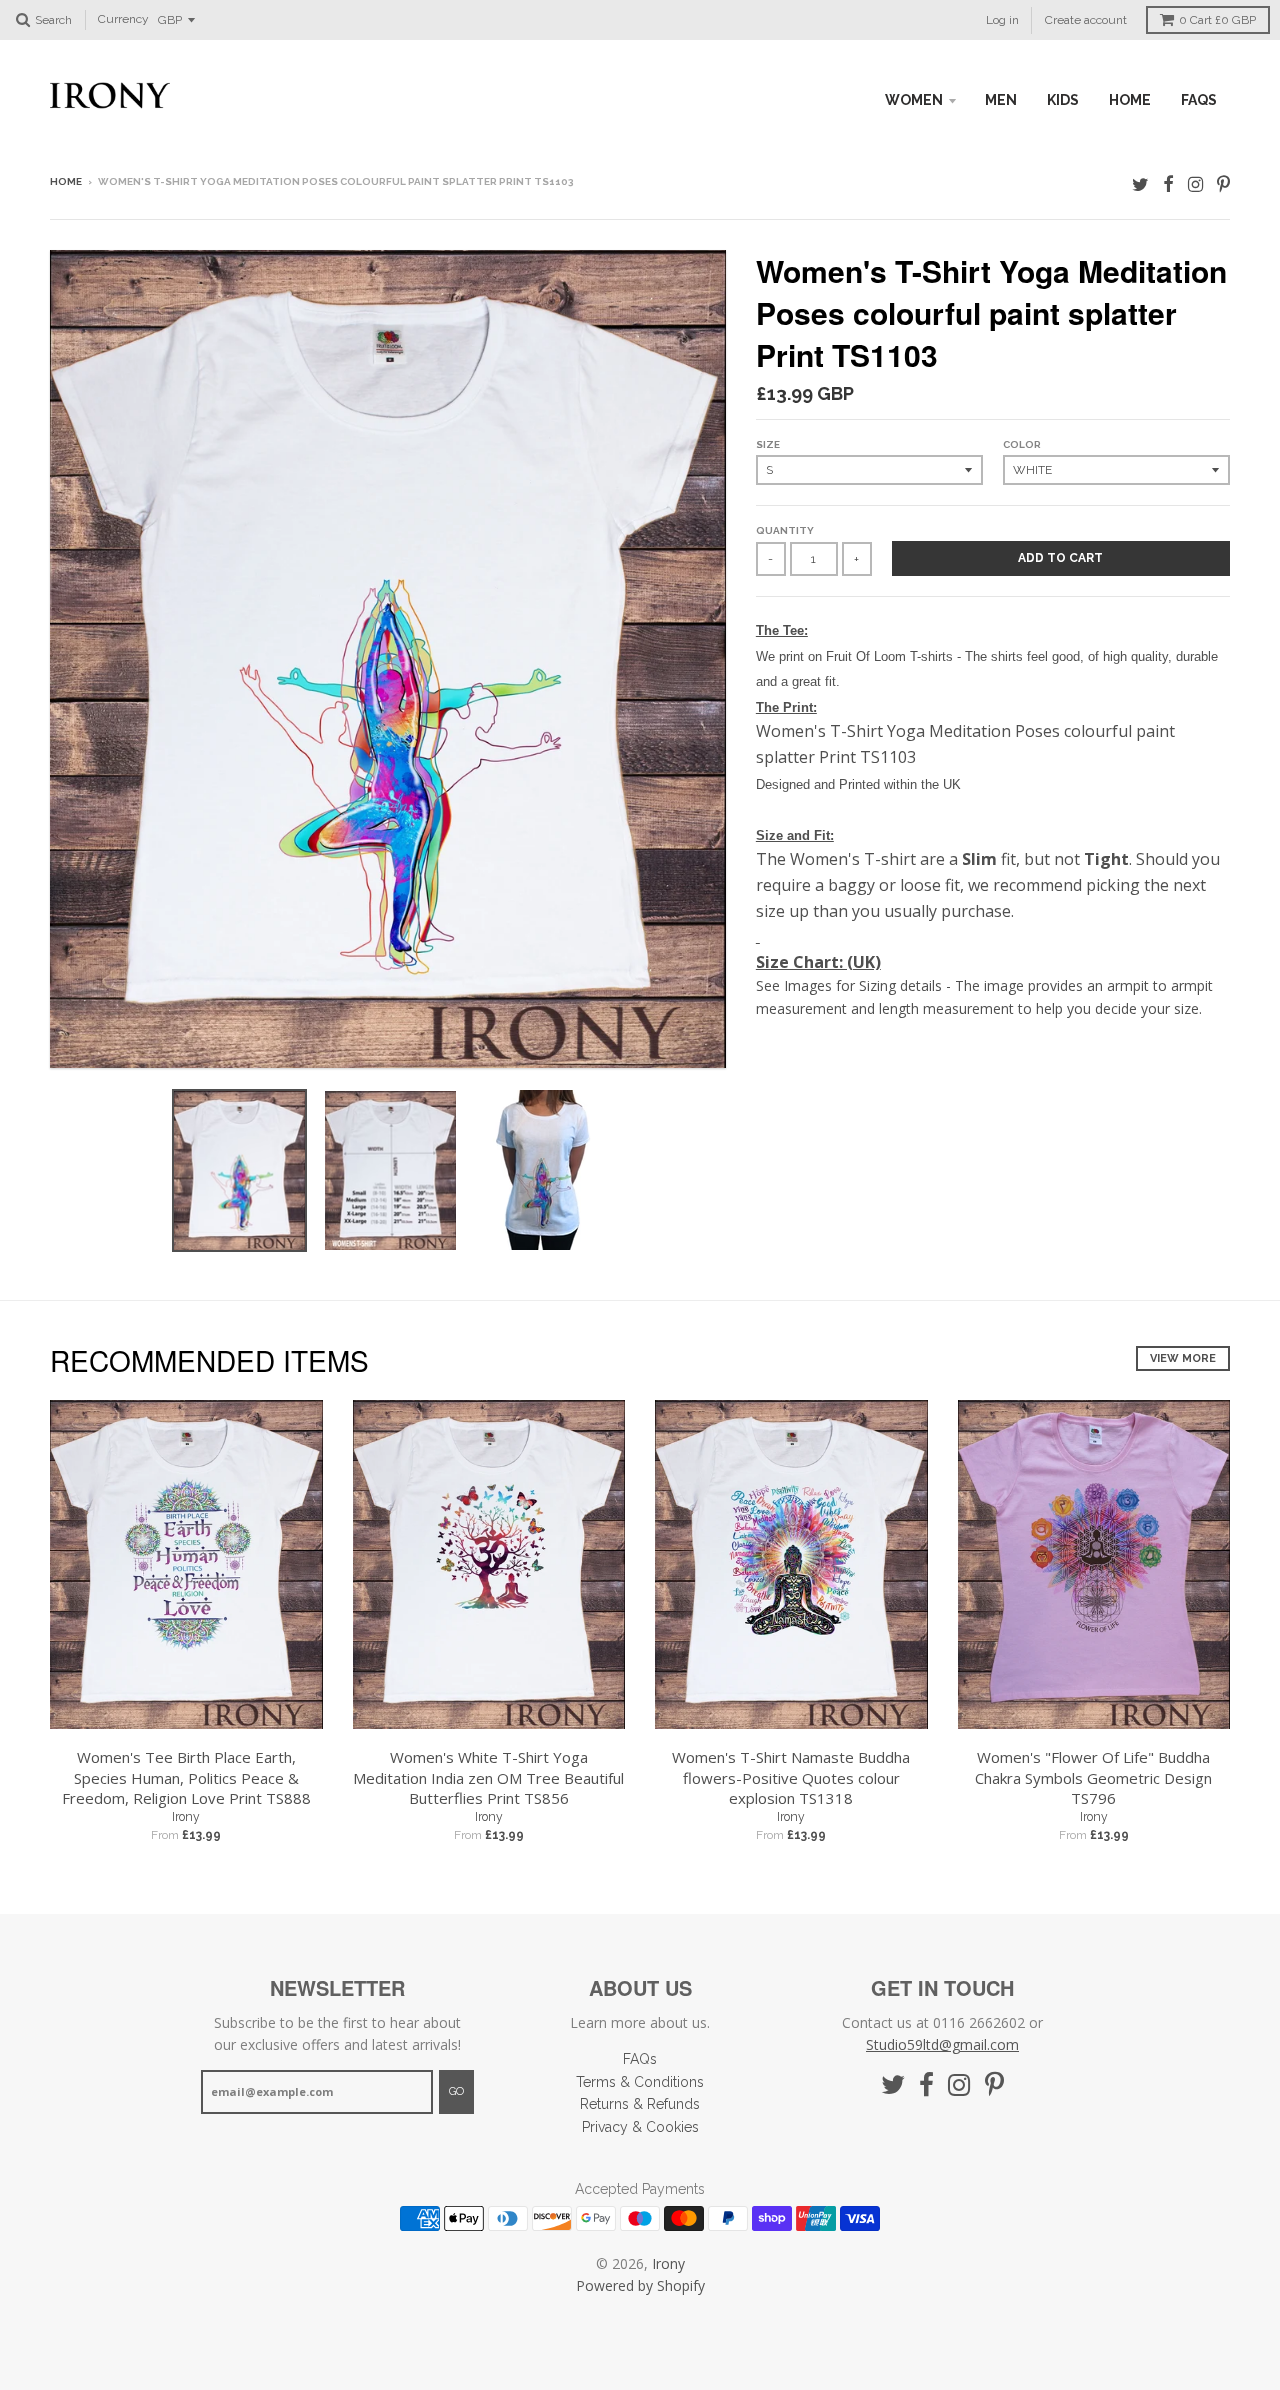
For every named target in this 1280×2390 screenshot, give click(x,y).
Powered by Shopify (640, 2285)
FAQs (1199, 100)
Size (768, 444)
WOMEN (914, 100)
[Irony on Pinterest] (1223, 183)
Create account (1086, 20)
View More (1183, 1358)
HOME (1130, 100)
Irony (186, 1817)
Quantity (785, 530)
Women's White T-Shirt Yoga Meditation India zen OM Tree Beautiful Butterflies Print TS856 (488, 1778)
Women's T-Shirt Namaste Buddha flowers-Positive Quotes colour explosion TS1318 (791, 1778)
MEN (1001, 100)
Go (456, 2091)
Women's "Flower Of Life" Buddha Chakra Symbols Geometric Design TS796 (1093, 1778)
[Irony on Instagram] (1195, 183)
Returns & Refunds (640, 2104)
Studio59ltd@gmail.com (942, 2044)
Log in (1002, 20)
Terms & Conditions (640, 2082)
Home (66, 181)
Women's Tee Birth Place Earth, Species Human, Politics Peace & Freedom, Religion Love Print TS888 (186, 1778)
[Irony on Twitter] (1140, 183)
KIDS (1063, 100)
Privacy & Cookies (640, 2127)
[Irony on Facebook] (1168, 183)
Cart (1217, 20)
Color (1022, 444)
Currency (123, 20)
